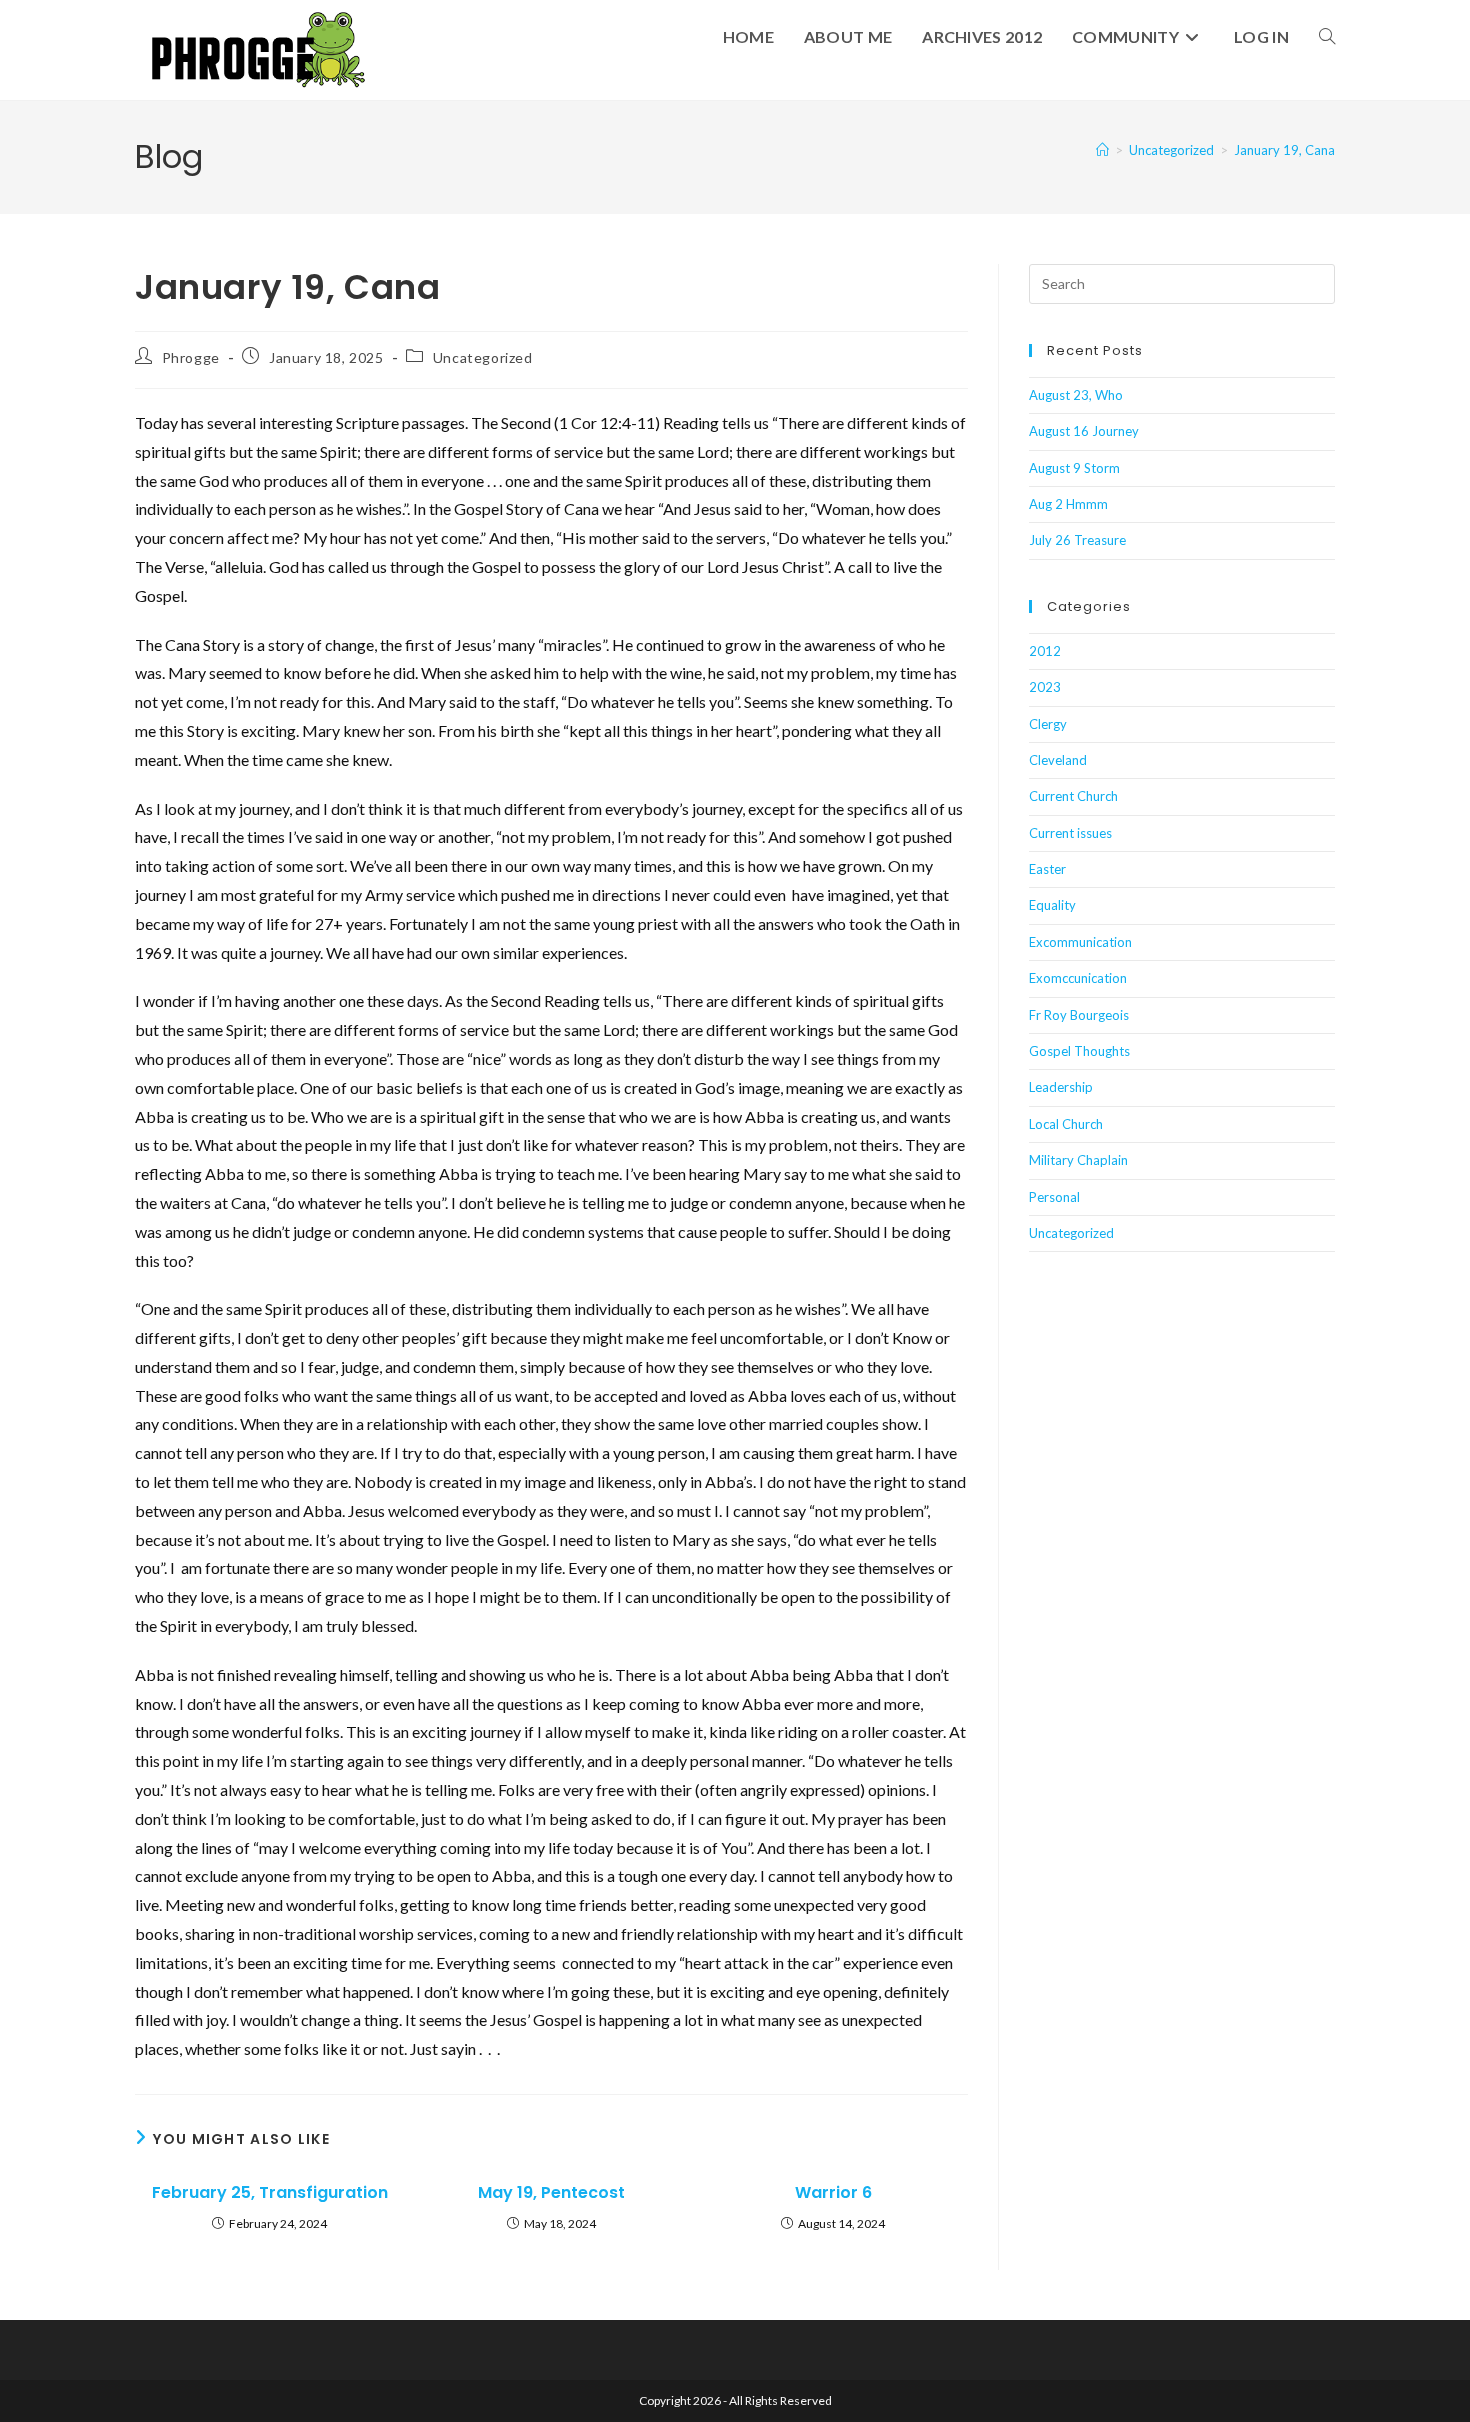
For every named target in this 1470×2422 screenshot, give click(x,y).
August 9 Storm (1074, 468)
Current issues (1070, 833)
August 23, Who (1076, 395)
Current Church (1073, 796)
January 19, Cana (1284, 150)
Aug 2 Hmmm (1068, 504)
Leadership (1061, 1087)
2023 (1045, 687)
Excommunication (1080, 942)
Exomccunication (1078, 978)
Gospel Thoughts (1079, 1051)
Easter (1047, 869)
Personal (1054, 1197)
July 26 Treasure (1077, 540)
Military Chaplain (1078, 1160)
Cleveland (1058, 760)
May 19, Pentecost (551, 2193)
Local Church (1066, 1124)
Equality (1052, 905)
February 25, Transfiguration (270, 2193)
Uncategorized (483, 357)
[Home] (1102, 150)
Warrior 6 (833, 2193)
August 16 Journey (1084, 431)
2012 (1045, 651)
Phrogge (191, 357)
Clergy (1048, 724)
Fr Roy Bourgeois (1079, 1015)
